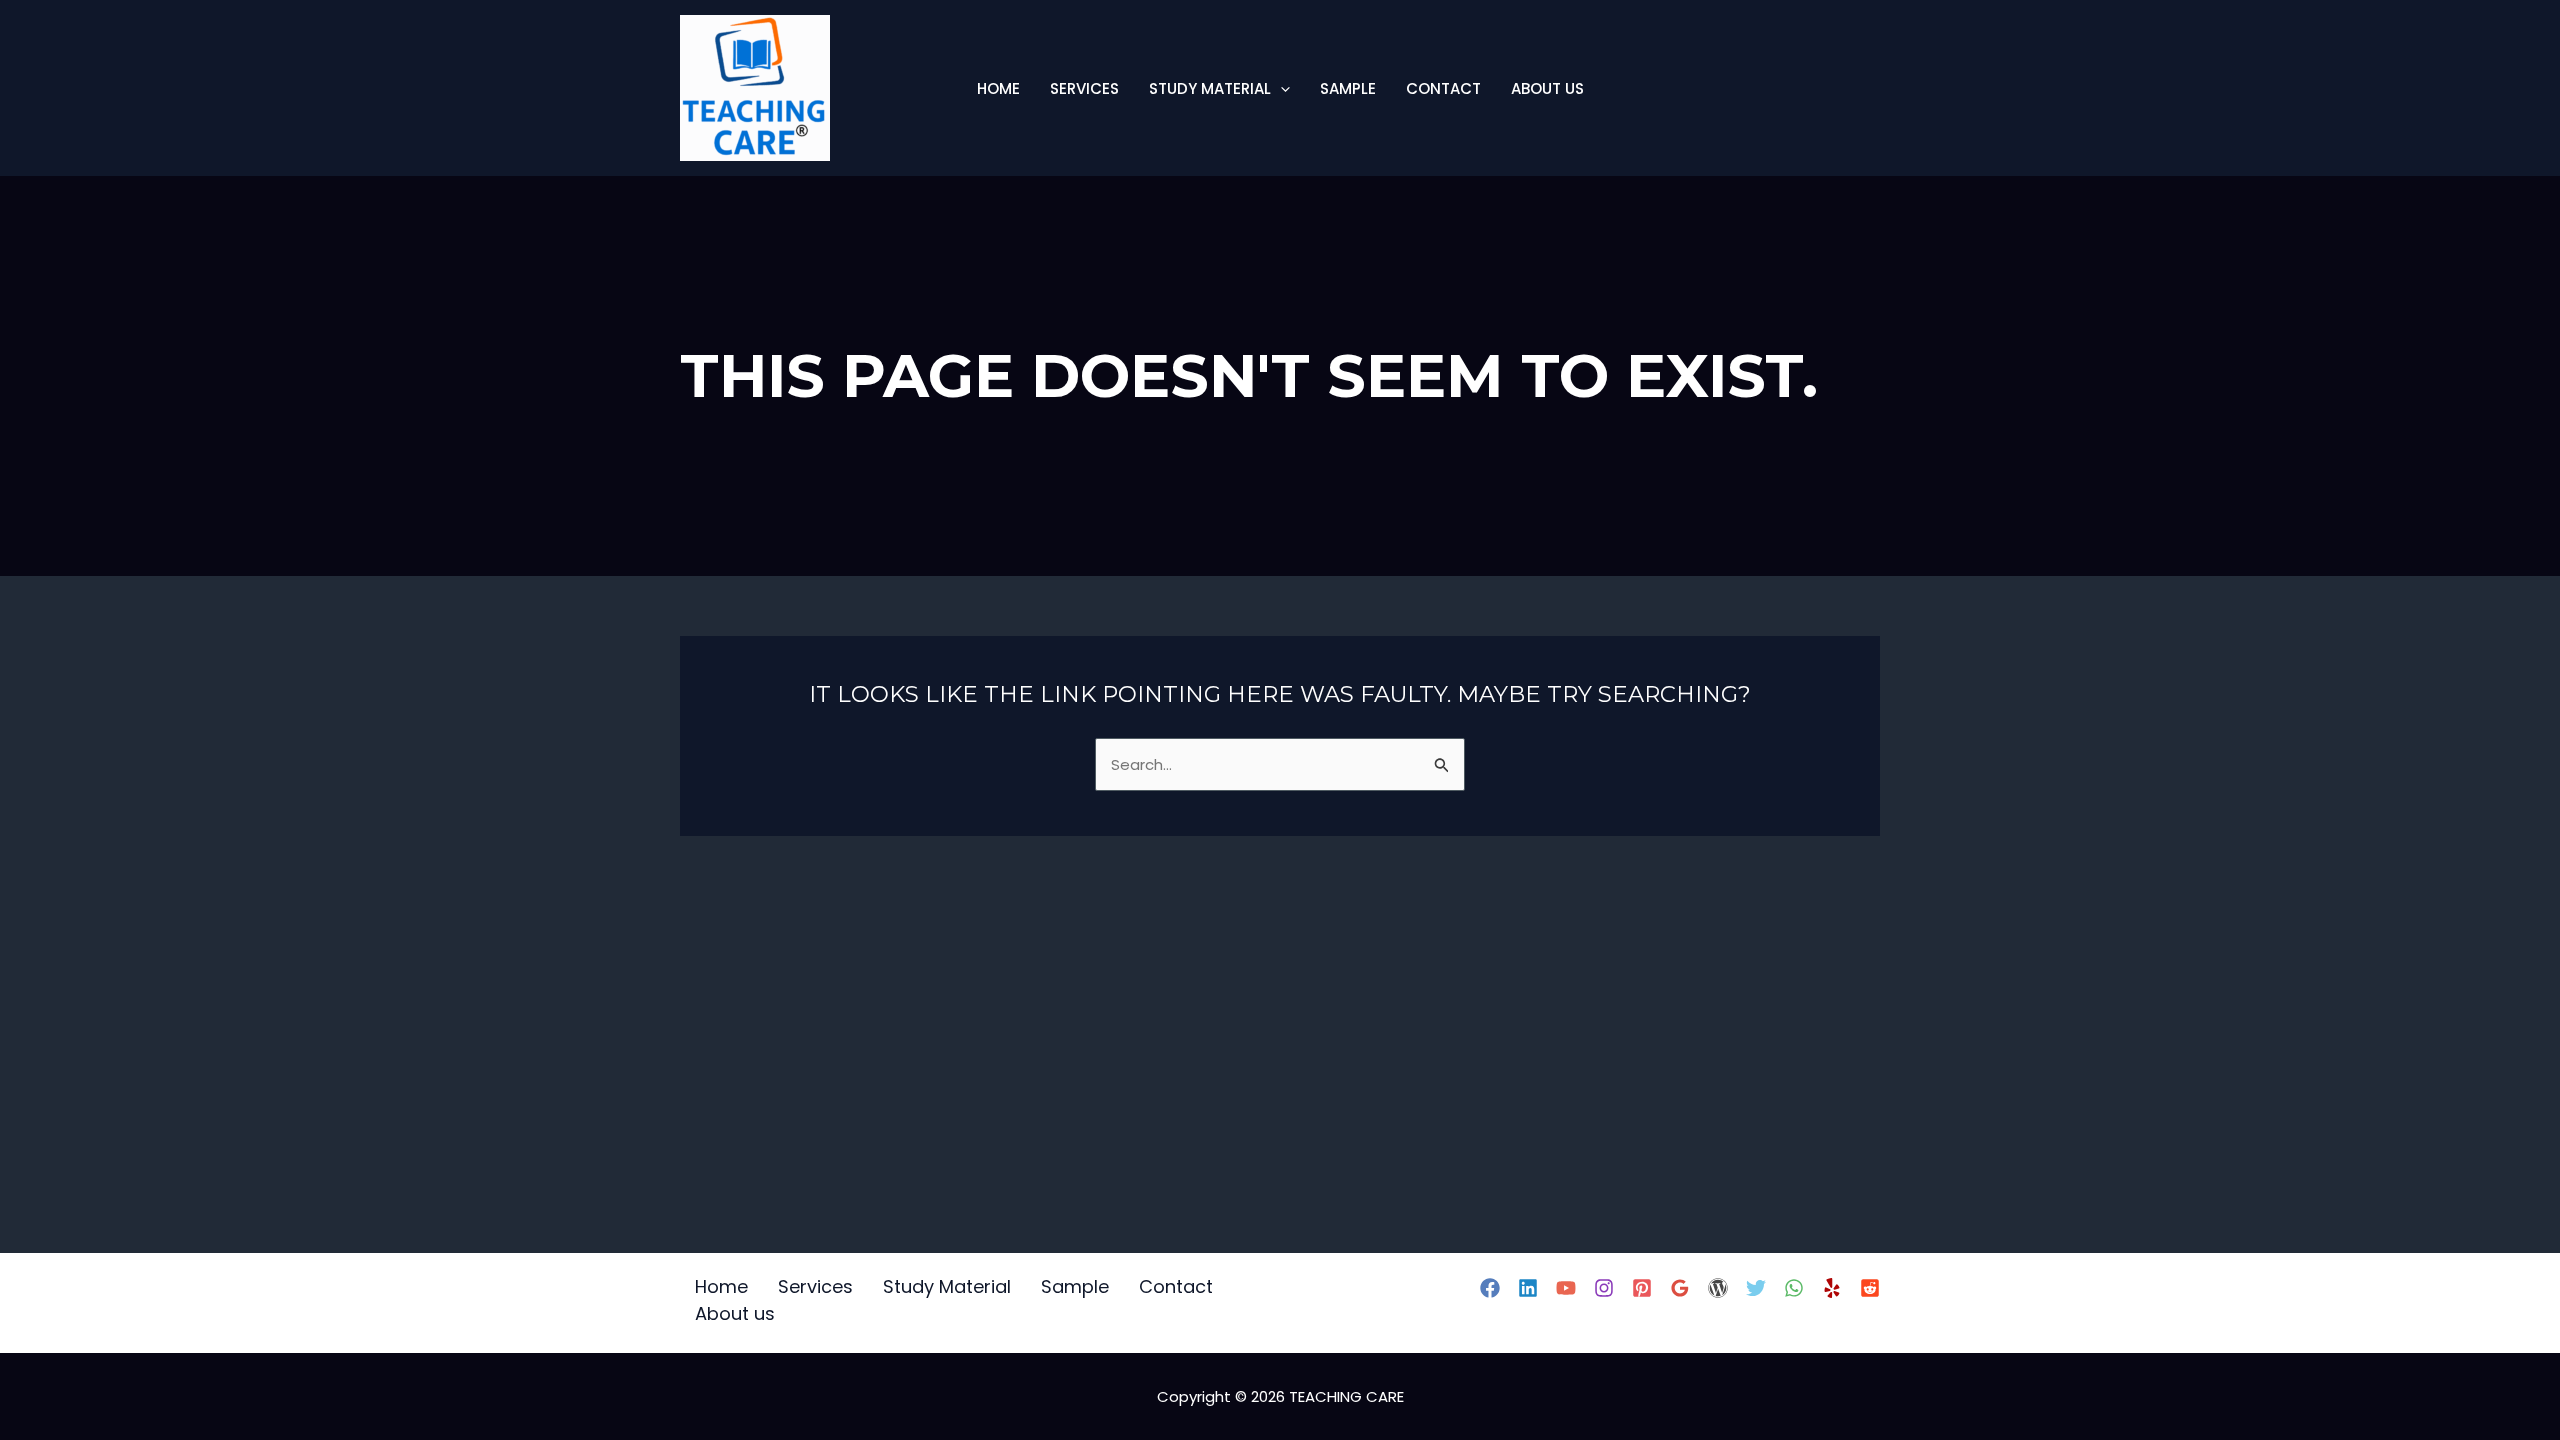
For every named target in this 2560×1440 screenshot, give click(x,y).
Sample (1348, 88)
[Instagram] (1604, 1288)
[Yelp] (1832, 1288)
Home (998, 88)
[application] (1280, 88)
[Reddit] (1870, 1288)
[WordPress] (1718, 1288)
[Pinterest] (1642, 1288)
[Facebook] (1490, 1288)
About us (1547, 88)
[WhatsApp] (1794, 1288)
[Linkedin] (1528, 1288)
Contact (1443, 88)
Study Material (1210, 88)
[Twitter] (1756, 1288)
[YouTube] (1566, 1288)
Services (1084, 88)
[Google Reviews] (1680, 1288)
